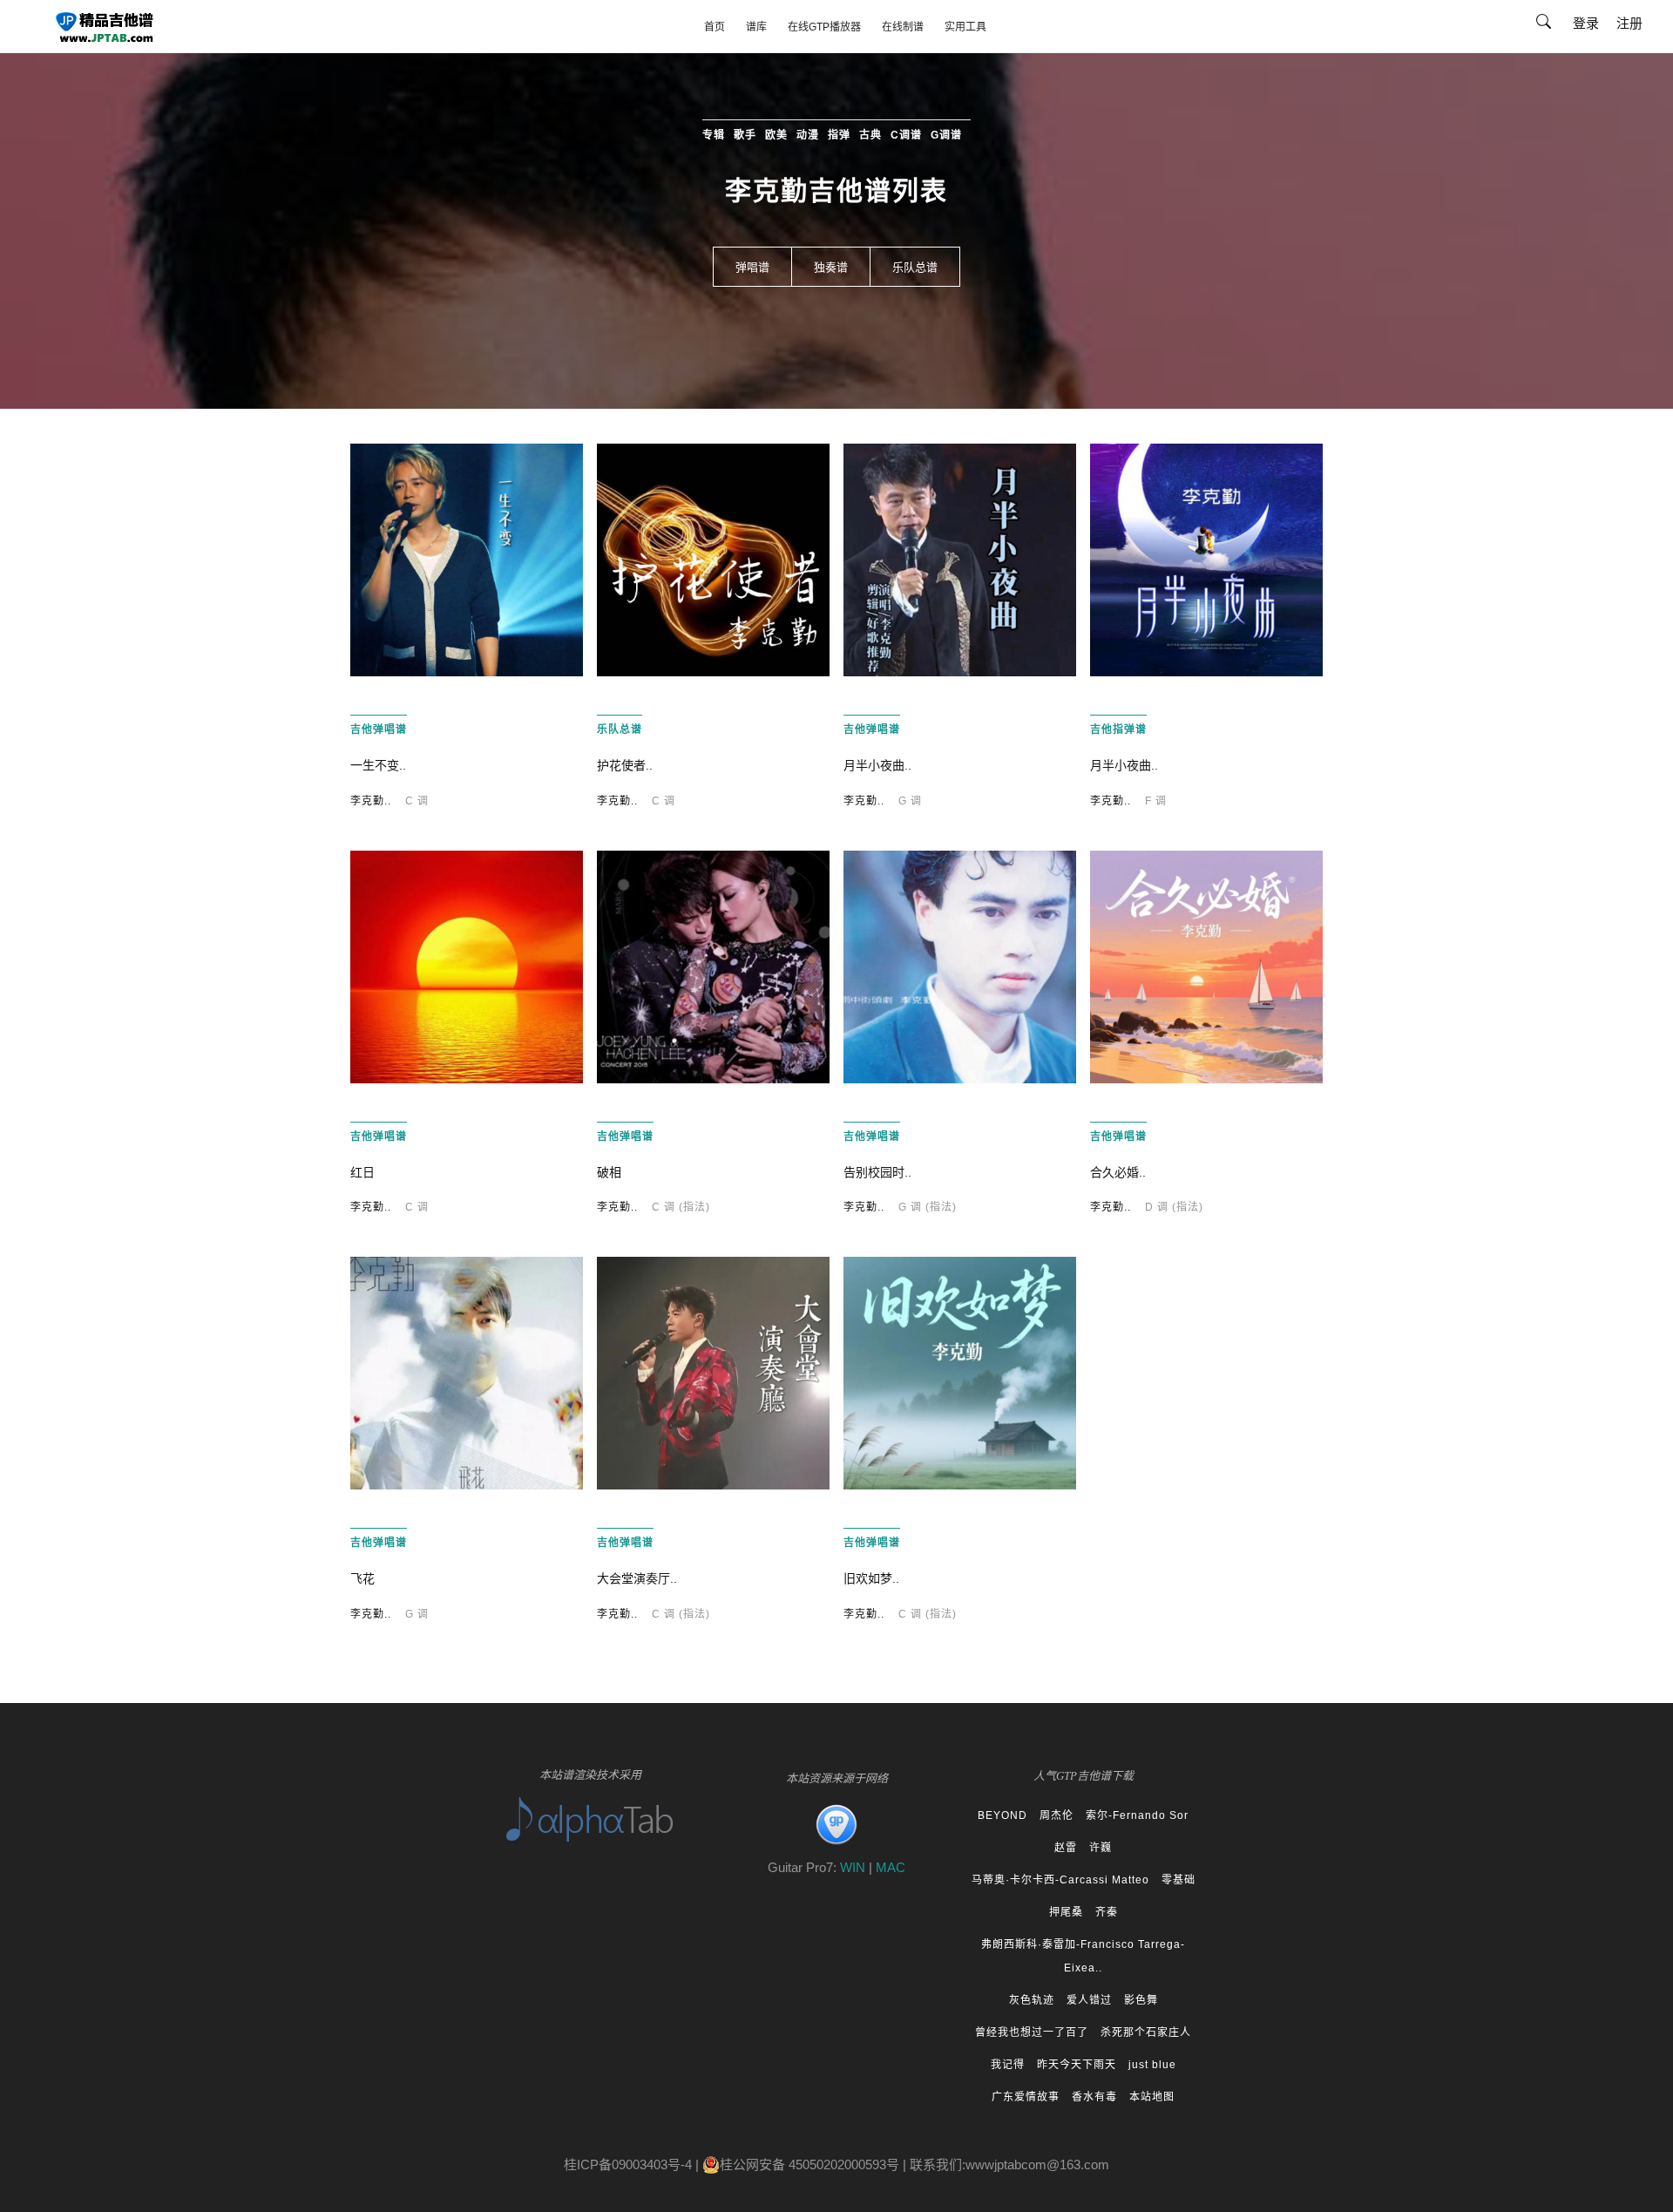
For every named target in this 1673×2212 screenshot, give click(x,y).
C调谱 (906, 135)
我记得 (1008, 2065)
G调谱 (946, 135)
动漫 (808, 135)
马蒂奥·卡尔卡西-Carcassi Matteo (1060, 1880)
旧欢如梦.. (871, 1578)
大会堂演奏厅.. (637, 1578)
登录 (1586, 23)
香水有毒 (1094, 2097)
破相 (609, 1172)
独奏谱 (831, 267)
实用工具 (965, 27)
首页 (715, 27)
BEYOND (1002, 1815)
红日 (362, 1172)
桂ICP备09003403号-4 (628, 2165)
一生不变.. (378, 765)
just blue (1152, 2065)
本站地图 (1152, 2097)
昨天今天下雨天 (1077, 2065)
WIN (854, 1867)
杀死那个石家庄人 (1146, 2032)
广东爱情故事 (1026, 2097)
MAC (891, 1867)
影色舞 (1141, 2000)
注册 (1629, 23)
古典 (870, 135)
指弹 (839, 135)
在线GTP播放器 (824, 27)
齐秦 (1107, 1912)
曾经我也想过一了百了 (1032, 2032)
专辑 (714, 135)
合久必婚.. (1118, 1172)
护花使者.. (625, 765)
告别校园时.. (877, 1172)
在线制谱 (903, 27)
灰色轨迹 (1032, 2000)
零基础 (1179, 1880)
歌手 (745, 135)
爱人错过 (1089, 2000)
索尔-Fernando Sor (1137, 1815)
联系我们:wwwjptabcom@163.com (1009, 2165)
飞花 (362, 1578)
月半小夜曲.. (877, 765)
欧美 (776, 135)
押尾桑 (1066, 1912)
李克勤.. (371, 801)
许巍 (1101, 1848)
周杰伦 (1057, 1815)
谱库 (756, 27)
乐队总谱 (915, 267)
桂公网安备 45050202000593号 (809, 2165)
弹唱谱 (752, 267)
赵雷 (1066, 1848)
